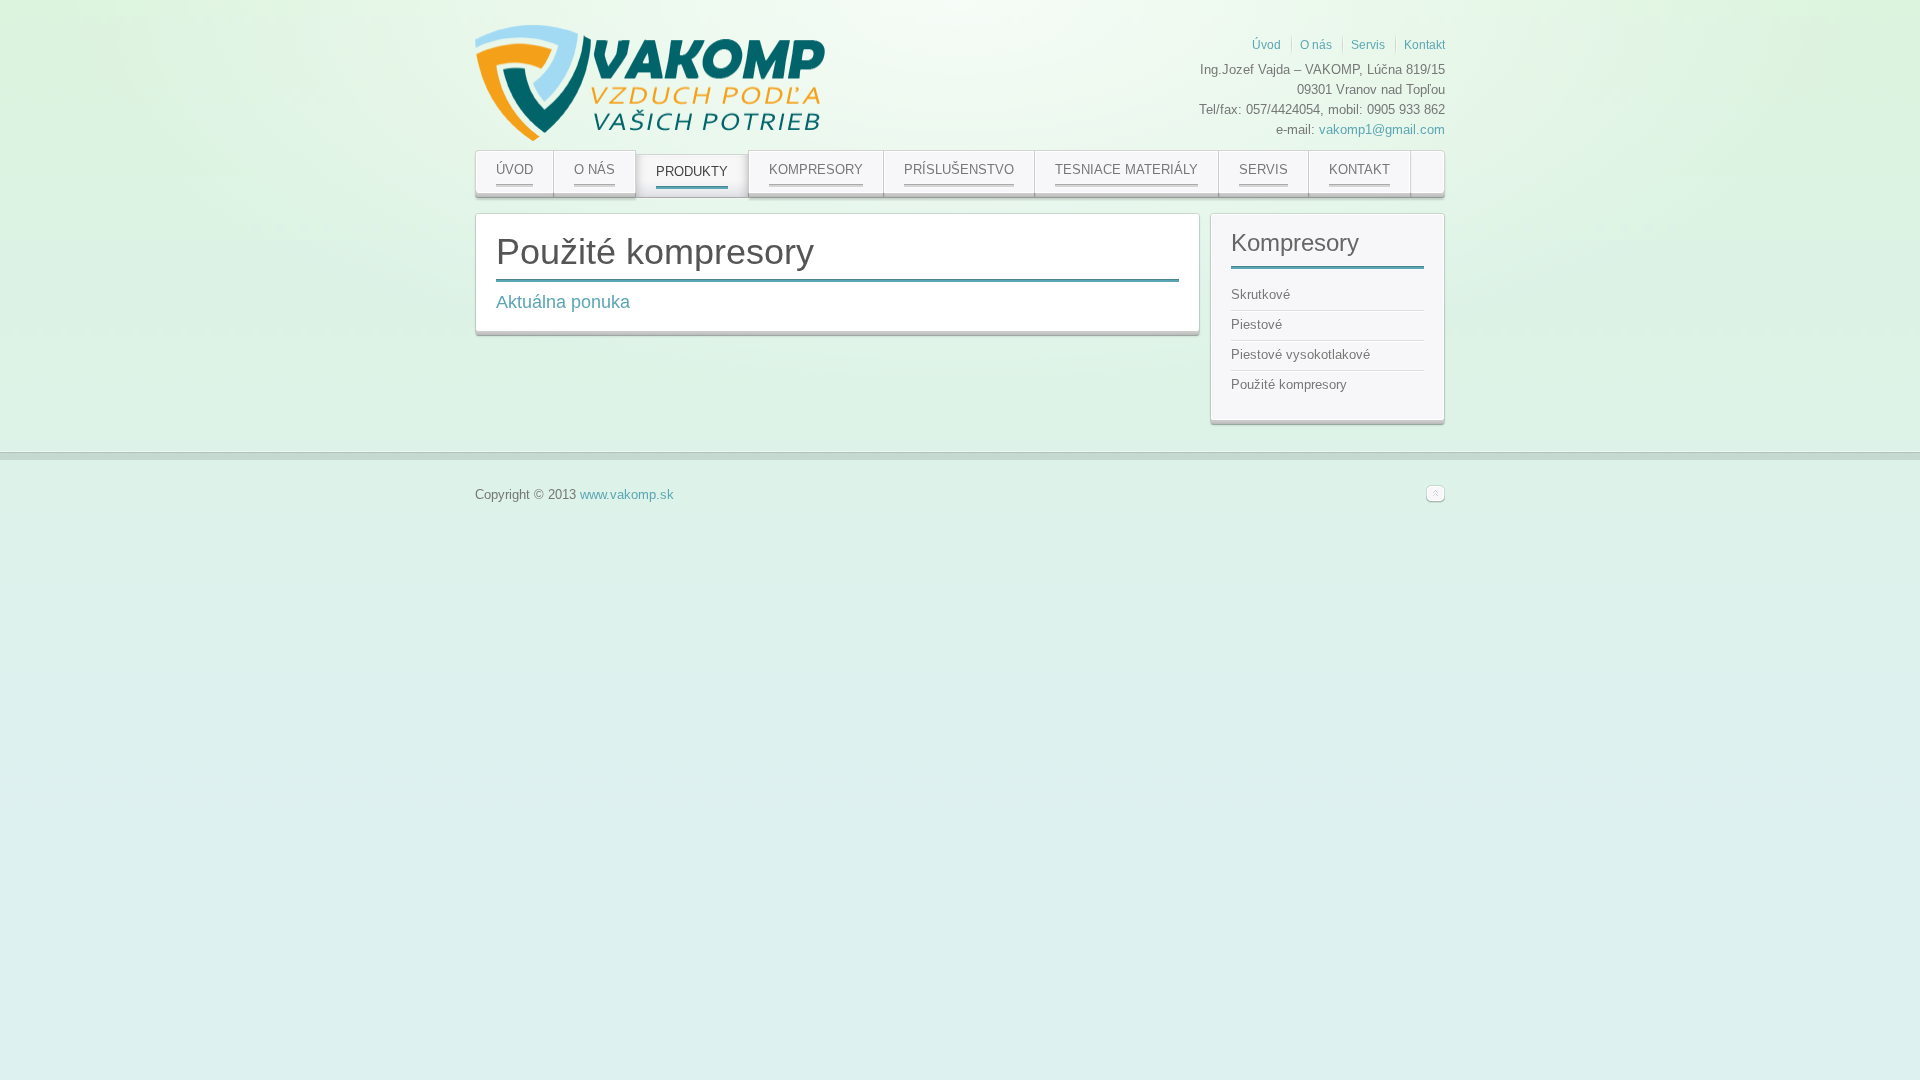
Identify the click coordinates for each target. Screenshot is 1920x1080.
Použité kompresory (655, 251)
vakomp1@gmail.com (1382, 129)
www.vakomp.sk (627, 494)
